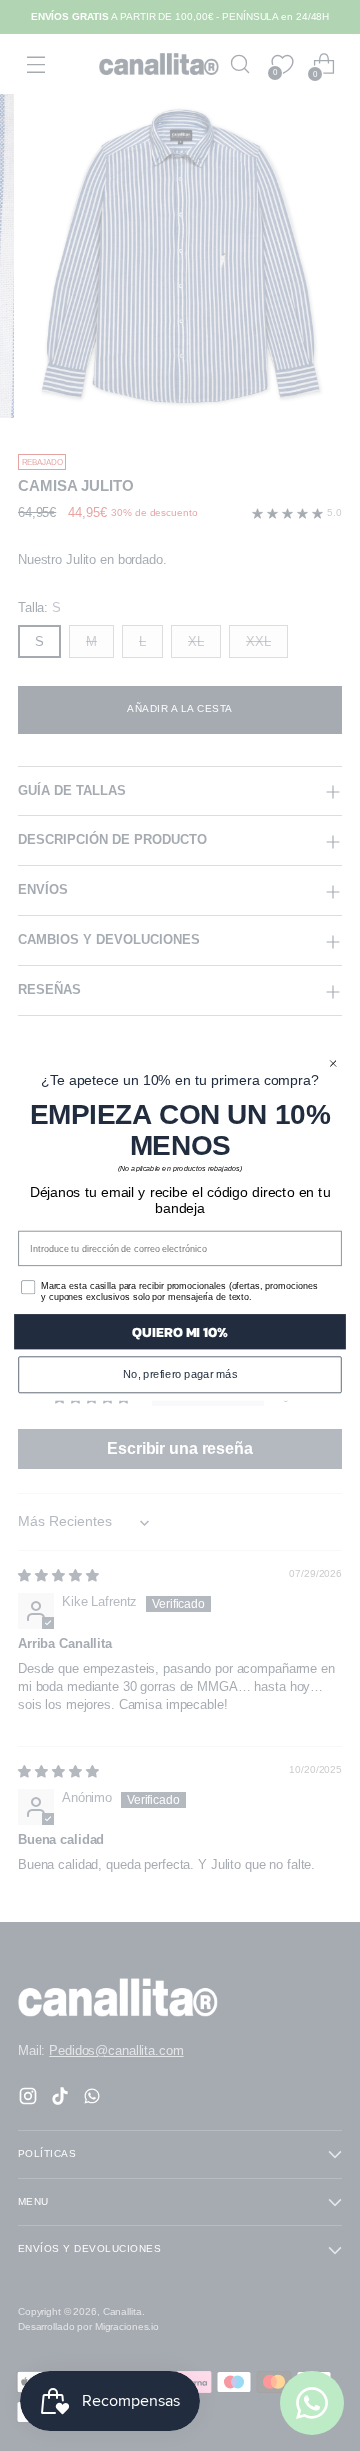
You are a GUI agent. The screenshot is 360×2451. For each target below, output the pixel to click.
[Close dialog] (333, 1063)
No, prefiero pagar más (180, 1374)
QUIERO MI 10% (180, 1331)
